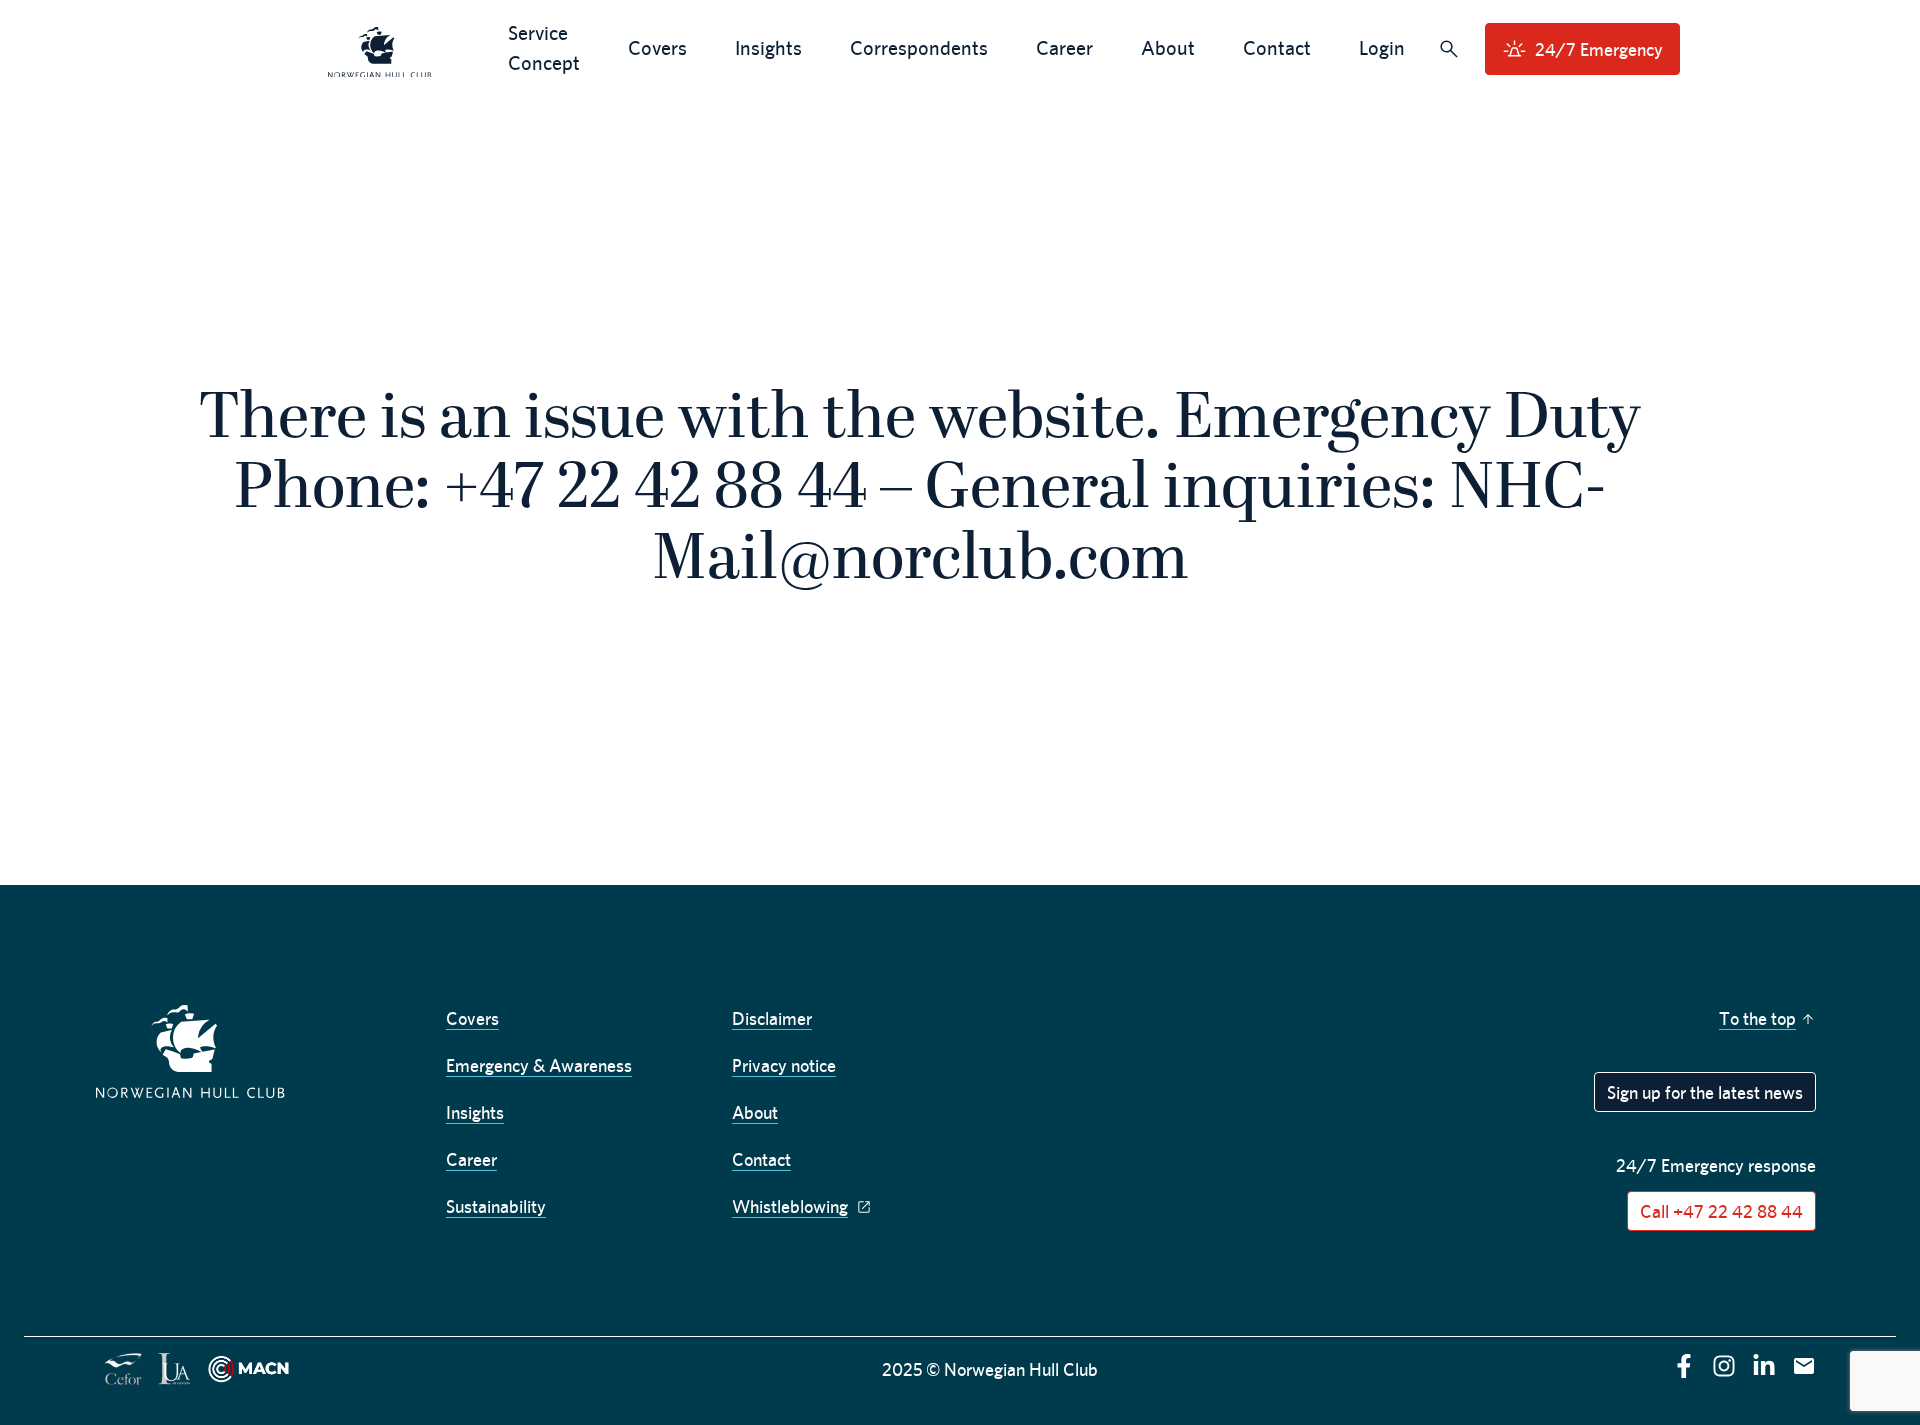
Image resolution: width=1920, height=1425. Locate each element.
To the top (1757, 1018)
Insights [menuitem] (768, 47)
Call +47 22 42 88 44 (1721, 1211)
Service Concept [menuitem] (544, 47)
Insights (475, 1112)
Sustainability (496, 1206)
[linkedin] (1764, 1366)
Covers (472, 1018)
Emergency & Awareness (539, 1065)
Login (1382, 47)
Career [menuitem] (1064, 47)
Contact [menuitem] (1277, 47)
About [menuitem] (1168, 47)
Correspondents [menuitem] (919, 47)
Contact (761, 1159)
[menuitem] (380, 49)
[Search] (1449, 49)
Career (471, 1159)
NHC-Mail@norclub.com (1129, 526)
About (755, 1112)
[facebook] (1684, 1366)
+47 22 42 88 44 (655, 491)
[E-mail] (1804, 1366)
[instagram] (1724, 1366)
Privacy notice (784, 1065)
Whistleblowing (790, 1206)
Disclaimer (772, 1018)
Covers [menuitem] (657, 47)
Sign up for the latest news (1705, 1092)
